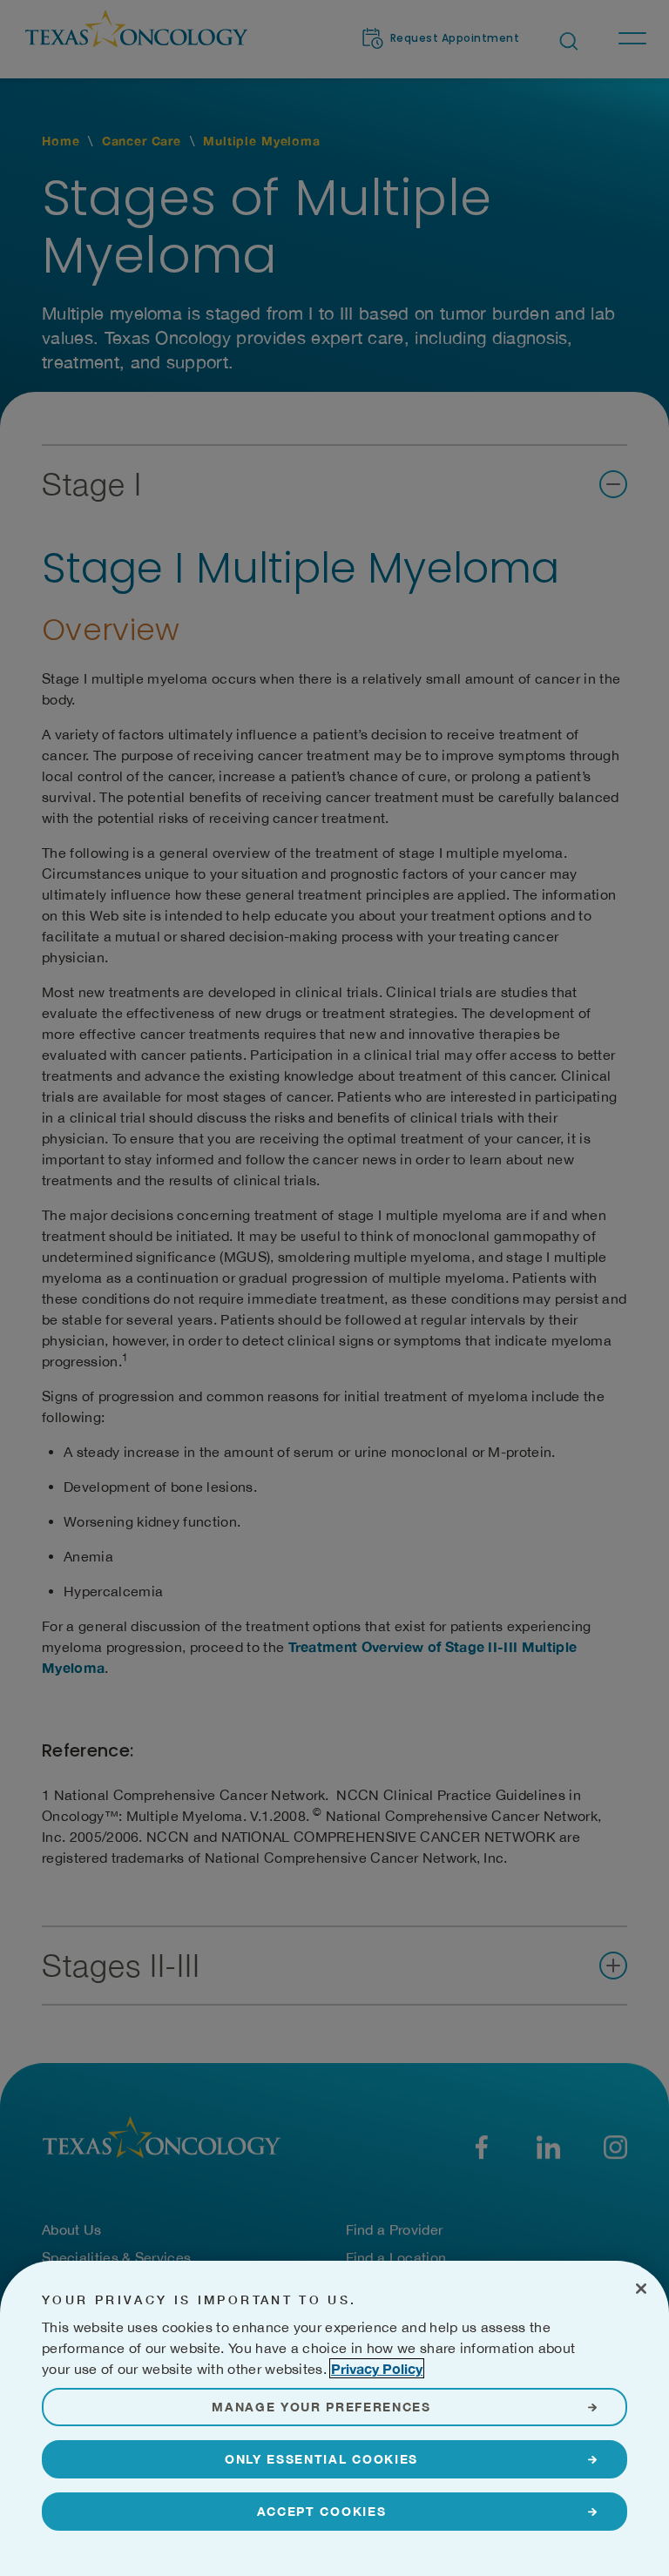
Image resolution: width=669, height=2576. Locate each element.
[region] (334, 2418)
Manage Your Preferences (321, 2407)
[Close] (641, 2289)
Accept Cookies (322, 2511)
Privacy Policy (377, 2368)
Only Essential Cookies (321, 2459)
